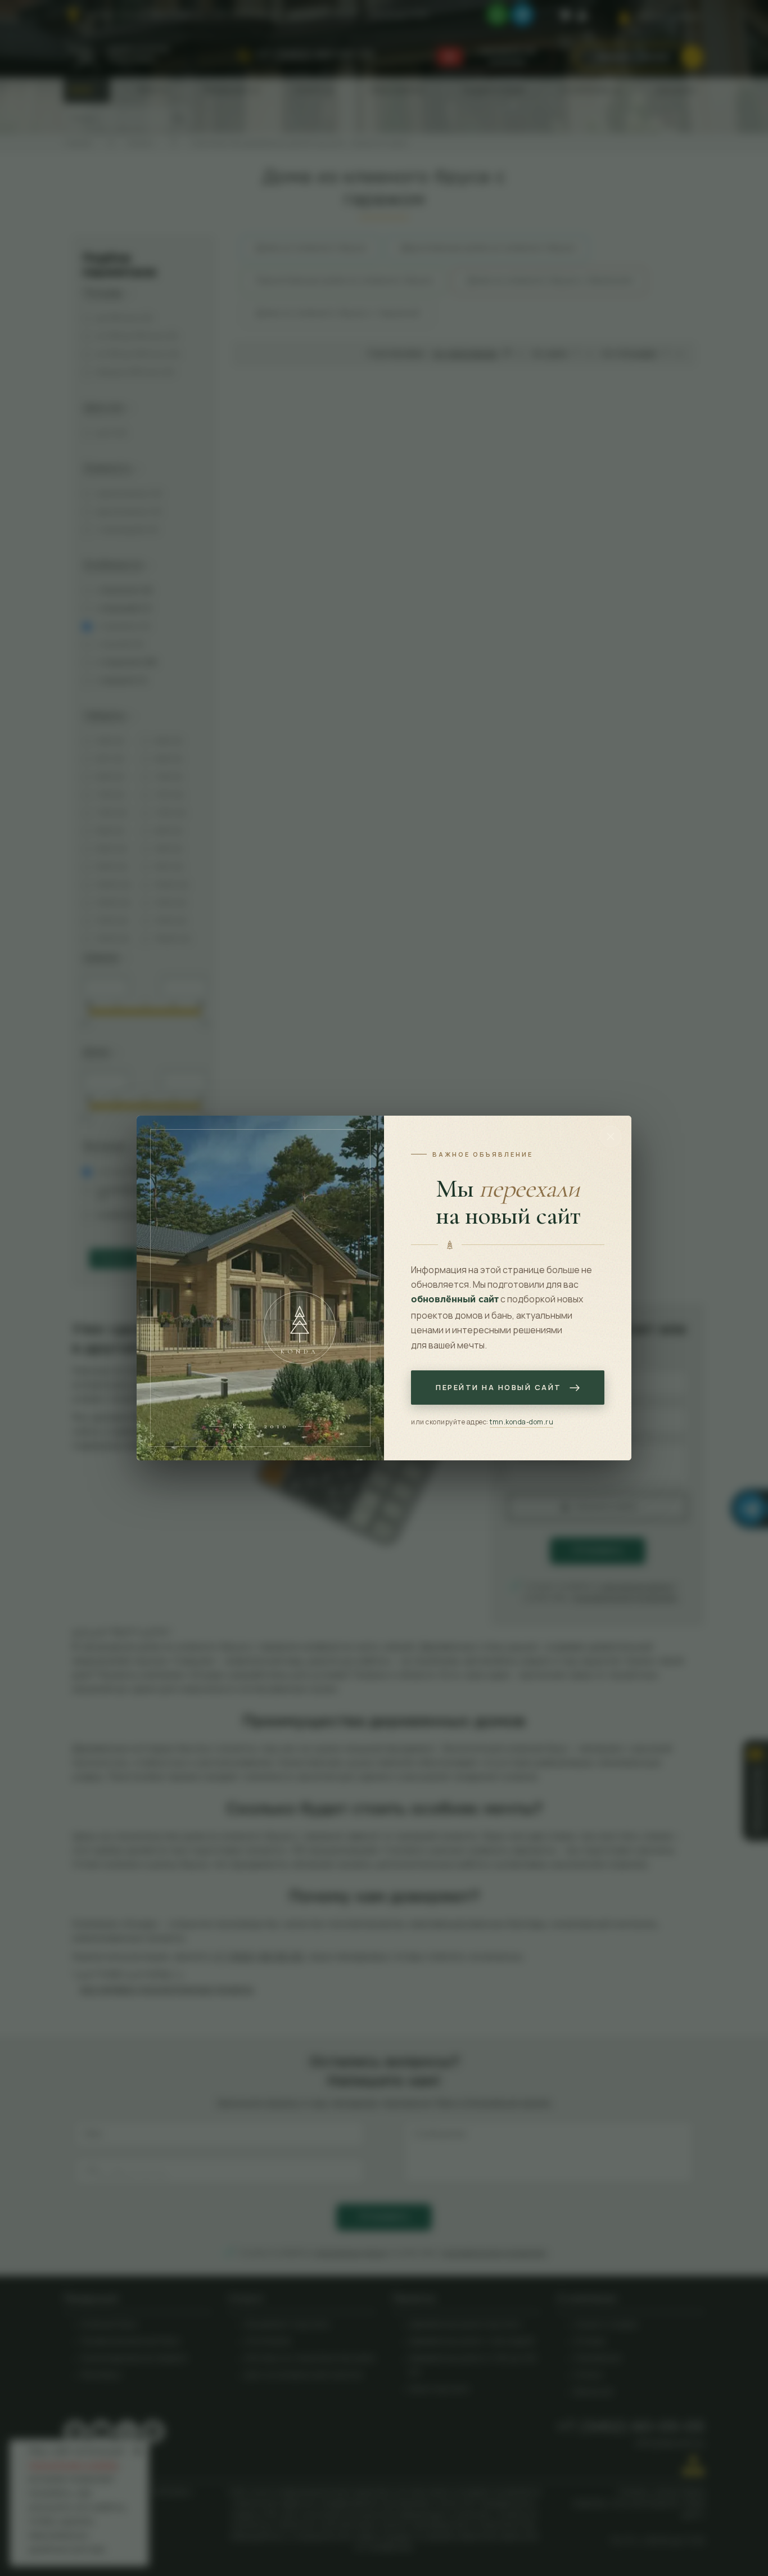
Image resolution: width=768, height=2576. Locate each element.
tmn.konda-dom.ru (521, 1422)
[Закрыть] (611, 1136)
